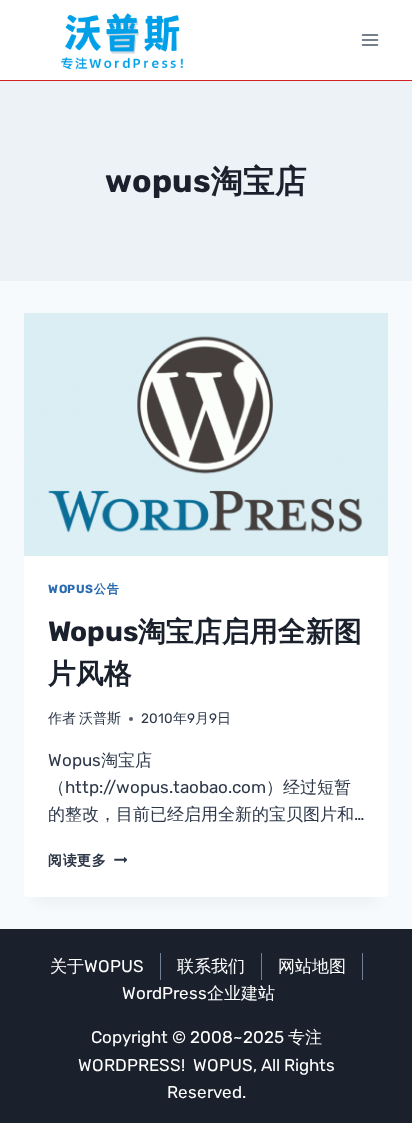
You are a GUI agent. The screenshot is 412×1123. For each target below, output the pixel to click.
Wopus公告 (83, 589)
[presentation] (206, 434)
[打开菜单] (369, 39)
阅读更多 (87, 860)
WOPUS (223, 1065)
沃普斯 (100, 718)
